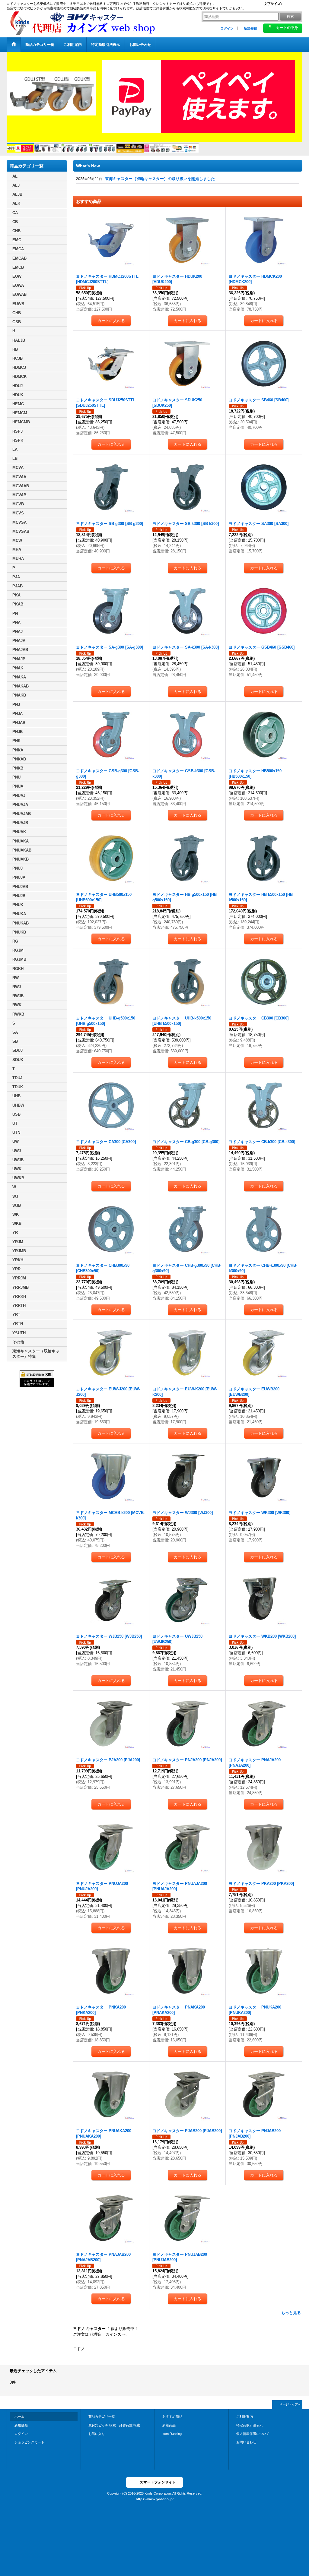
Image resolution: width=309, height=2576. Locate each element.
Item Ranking (172, 2434)
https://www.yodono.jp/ (155, 2499)
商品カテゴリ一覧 (102, 2416)
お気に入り (97, 2434)
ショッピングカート (29, 2442)
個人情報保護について (253, 2434)
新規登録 (250, 28)
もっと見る (291, 2313)
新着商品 (169, 2425)
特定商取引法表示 (250, 2425)
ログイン (227, 28)
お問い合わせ (246, 2442)
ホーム (19, 2416)
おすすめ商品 (172, 2416)
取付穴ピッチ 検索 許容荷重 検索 (116, 2425)
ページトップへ (290, 2404)
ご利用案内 (245, 2416)
